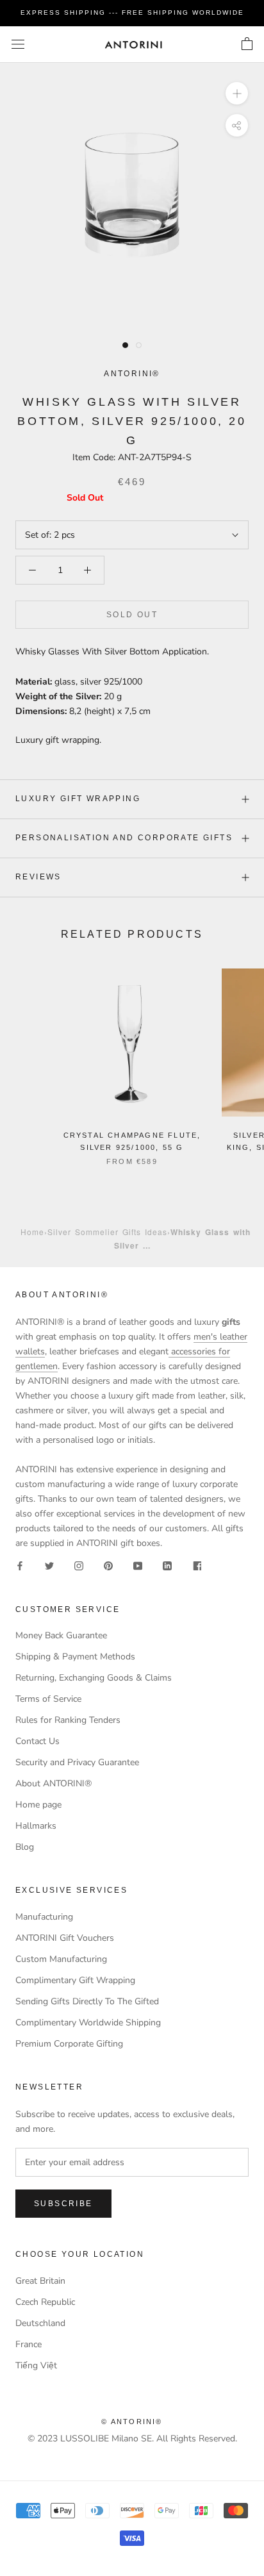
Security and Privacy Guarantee (77, 1762)
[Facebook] (20, 1565)
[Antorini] (133, 45)
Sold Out (132, 615)
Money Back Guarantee (61, 1635)
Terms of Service (48, 1699)
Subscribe (63, 2204)
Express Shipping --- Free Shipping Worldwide (132, 12)
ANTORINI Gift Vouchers (65, 1938)
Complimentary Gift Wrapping (75, 1980)
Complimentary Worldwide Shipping (88, 2023)
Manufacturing (44, 1917)
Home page (38, 1805)
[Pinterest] (108, 1565)
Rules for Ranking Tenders (68, 1720)
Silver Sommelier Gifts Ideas (107, 1232)
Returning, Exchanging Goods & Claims (94, 1678)
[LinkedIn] (167, 1565)
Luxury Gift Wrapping (78, 799)
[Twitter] (49, 1565)
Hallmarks (36, 1826)
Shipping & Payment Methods (75, 1657)
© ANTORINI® (132, 2422)
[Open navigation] (18, 45)
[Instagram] (79, 1565)
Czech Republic (45, 2302)
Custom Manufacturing (61, 1959)
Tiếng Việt (36, 2365)
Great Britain (40, 2281)
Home (32, 1232)
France (29, 2344)
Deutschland (40, 2323)
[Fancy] (197, 1565)
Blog (25, 1847)
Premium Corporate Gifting (69, 2044)
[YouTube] (138, 1565)
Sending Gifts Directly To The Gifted (87, 2001)
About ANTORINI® (54, 1783)
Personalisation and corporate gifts (124, 838)
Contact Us (37, 1741)
